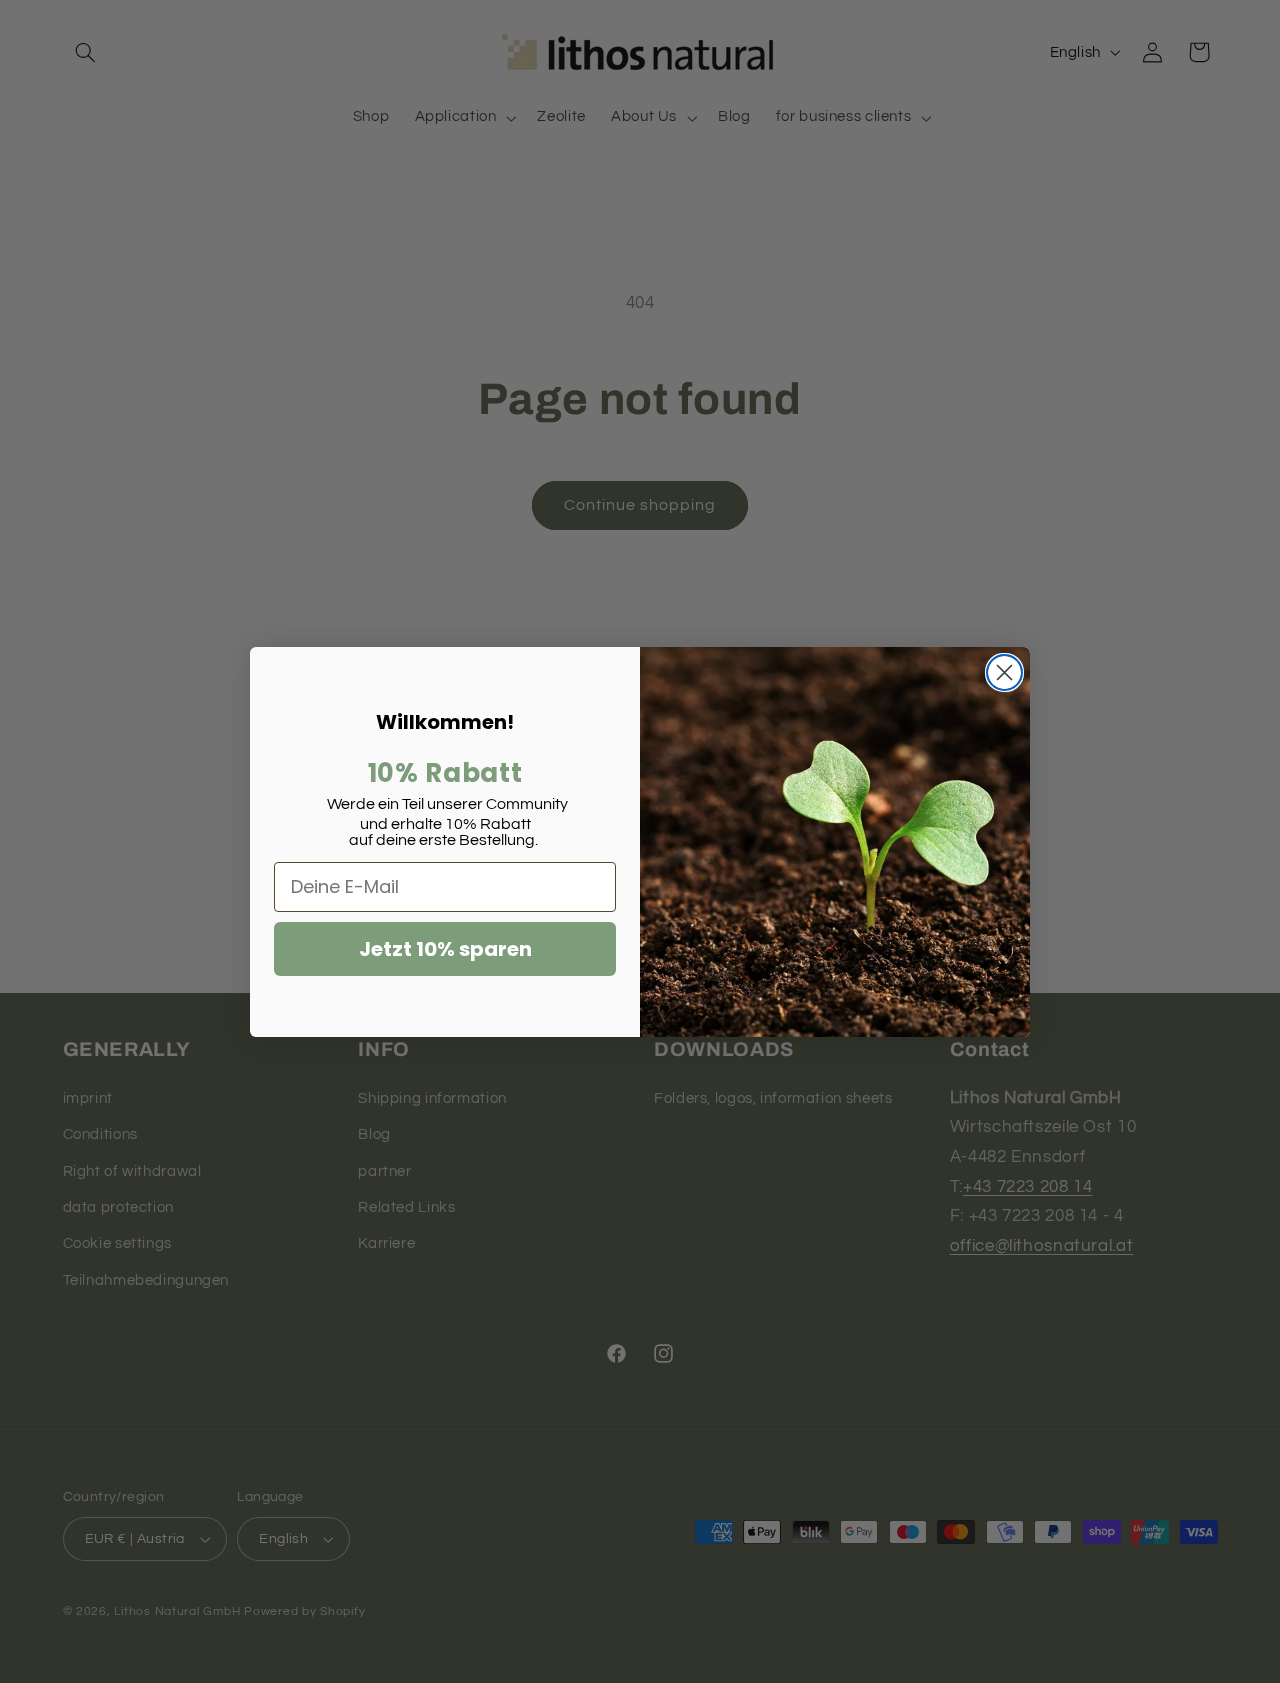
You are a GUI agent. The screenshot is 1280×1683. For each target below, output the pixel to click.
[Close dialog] (1004, 672)
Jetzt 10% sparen (445, 949)
